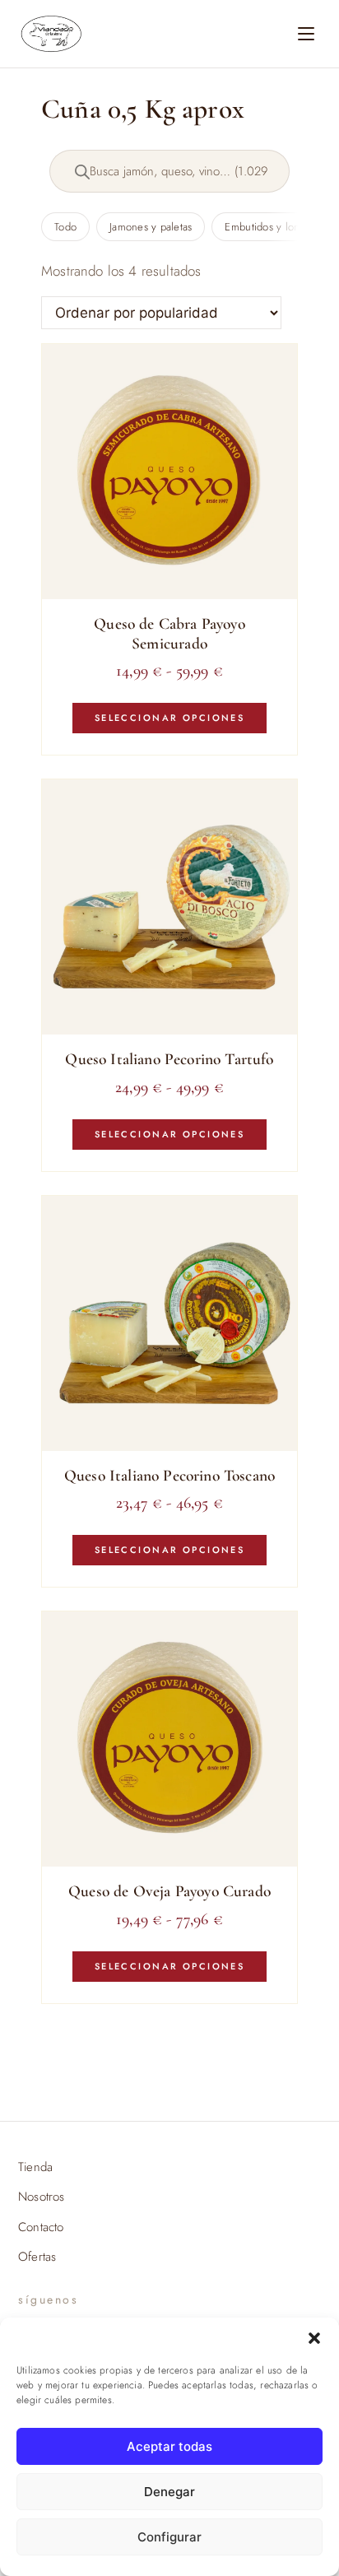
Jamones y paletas (151, 227)
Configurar (169, 2537)
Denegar (169, 2492)
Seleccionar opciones (169, 718)
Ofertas (37, 2257)
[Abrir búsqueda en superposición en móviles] (169, 171)
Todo (65, 227)
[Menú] (306, 34)
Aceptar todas (169, 2446)
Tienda (35, 2167)
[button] (314, 2338)
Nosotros (41, 2197)
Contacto (41, 2227)
